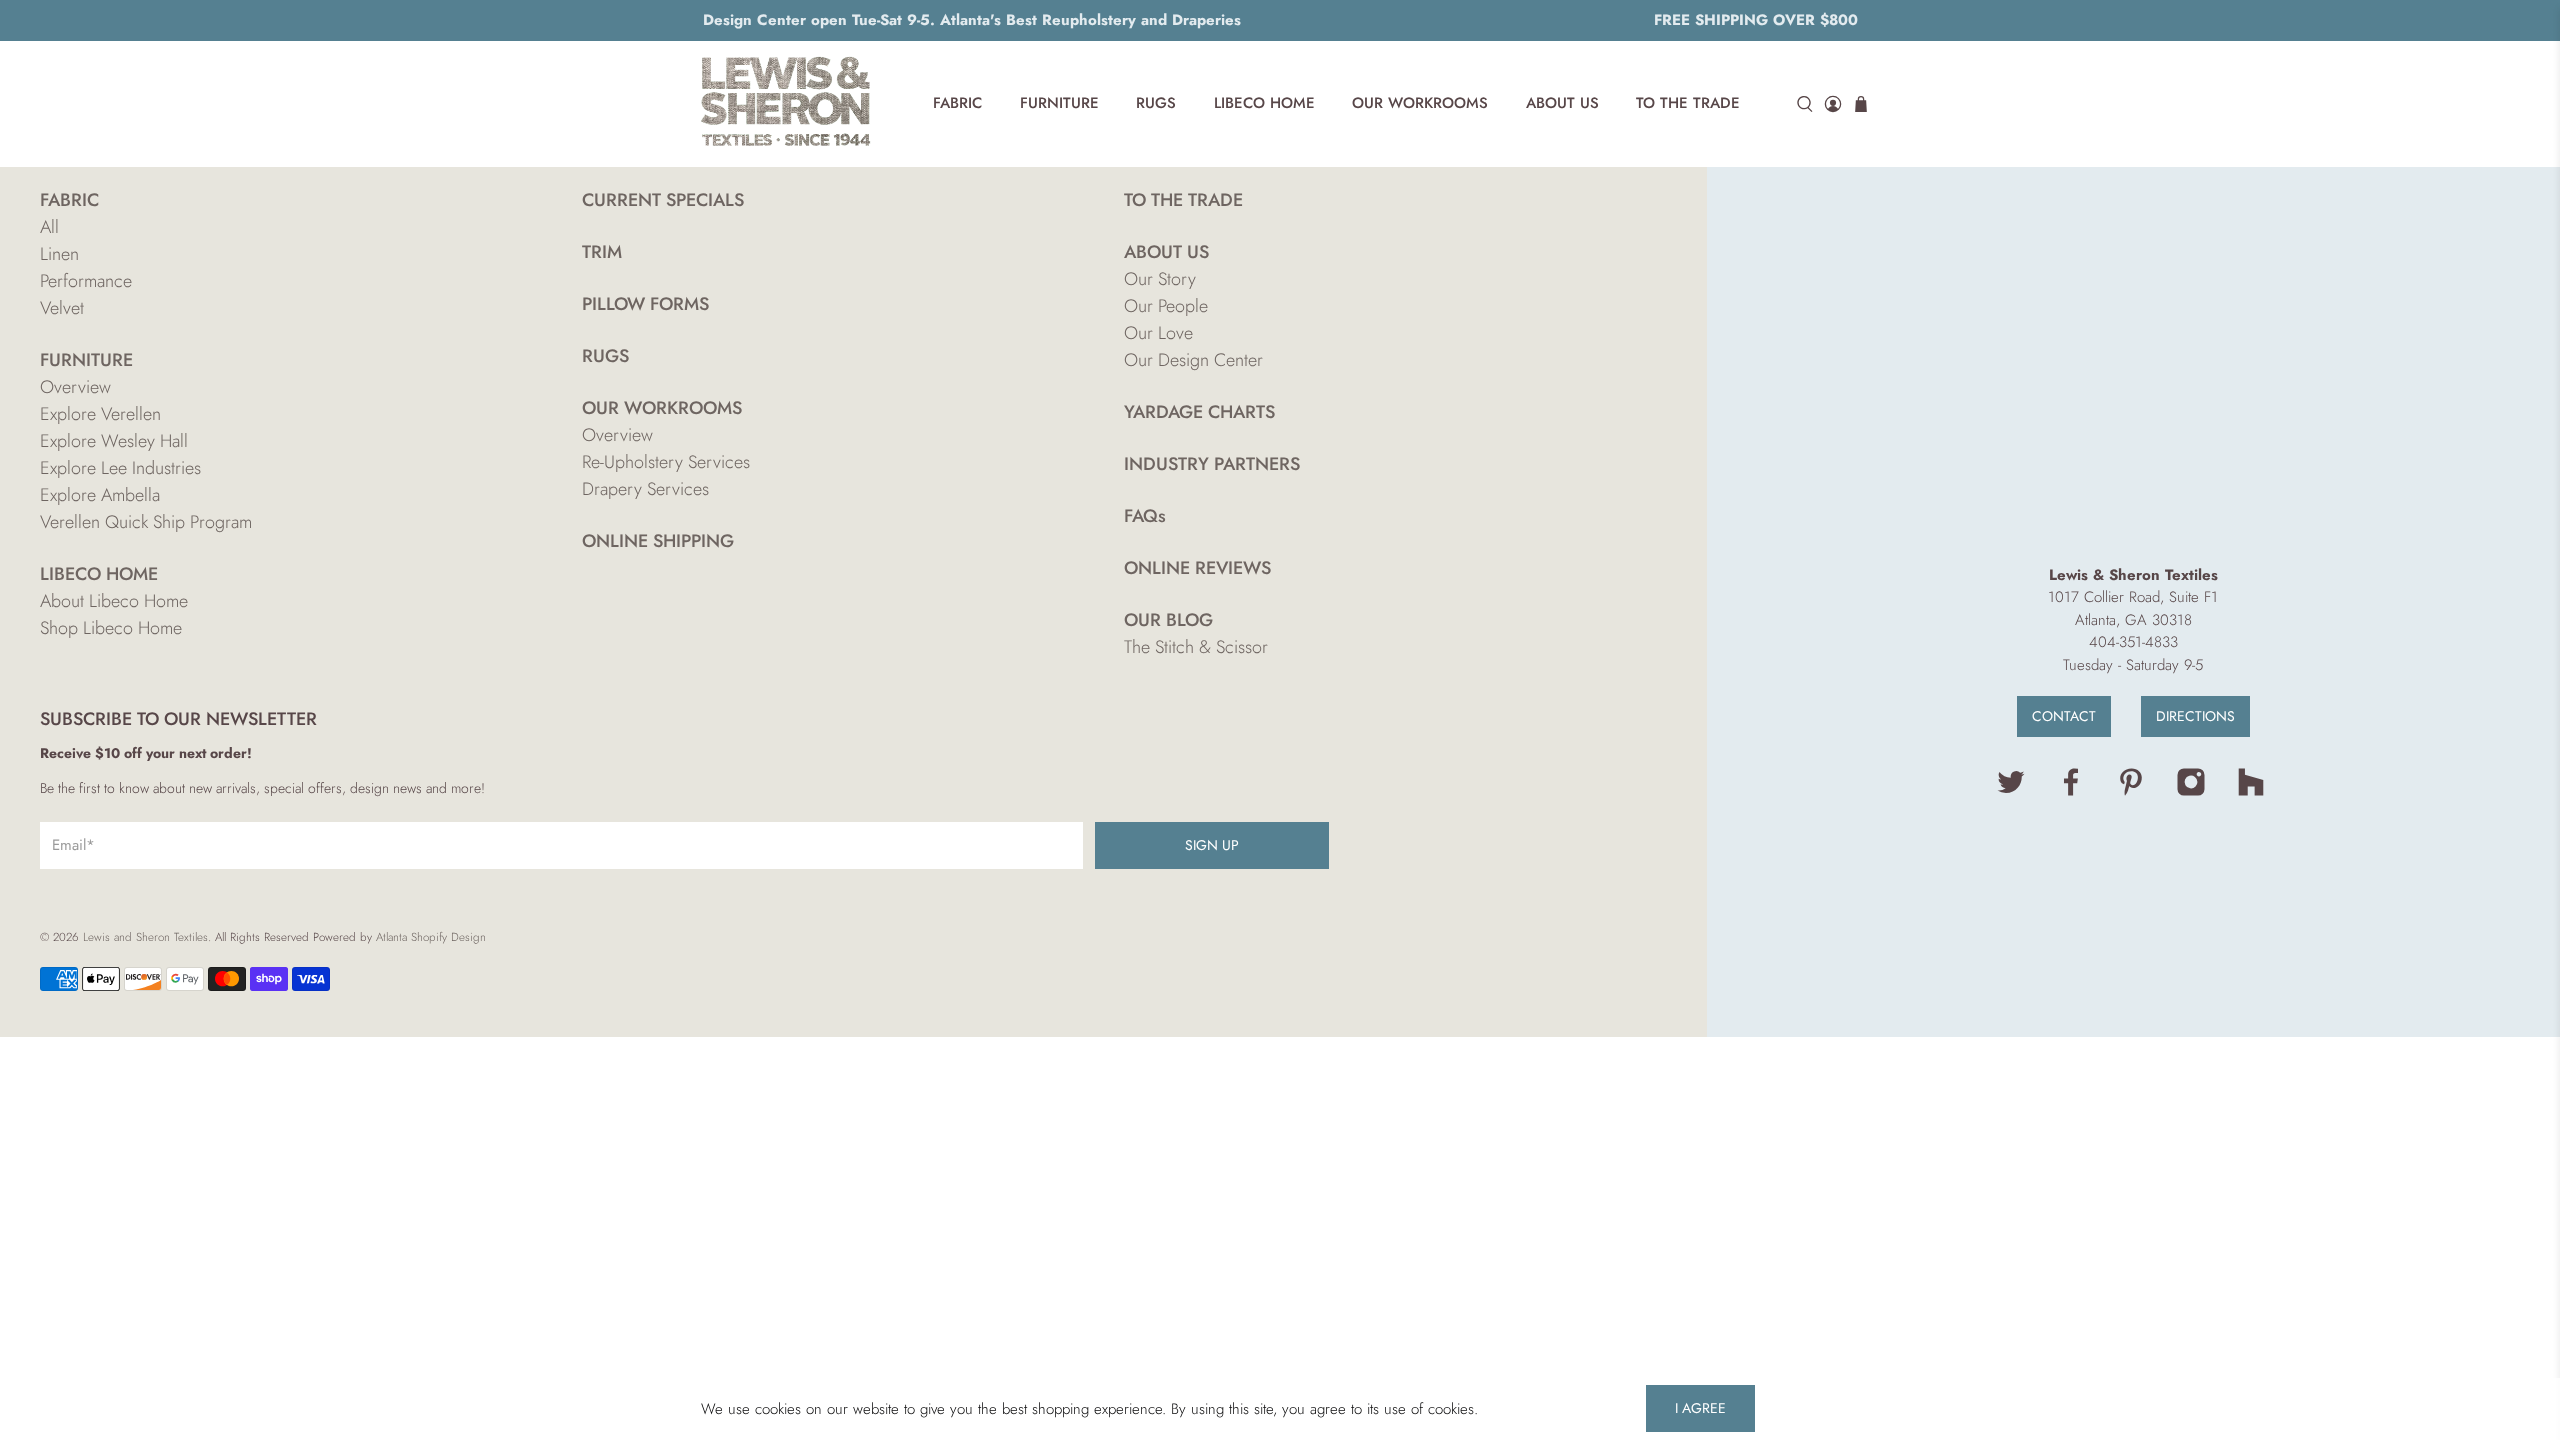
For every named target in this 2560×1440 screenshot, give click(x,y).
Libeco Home (1264, 103)
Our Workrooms (1420, 103)
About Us (1562, 103)
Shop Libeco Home (111, 628)
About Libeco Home (114, 601)
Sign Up (1212, 845)
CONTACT (2064, 716)
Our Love (1158, 333)
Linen (59, 254)
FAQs (1145, 516)
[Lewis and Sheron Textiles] (786, 104)
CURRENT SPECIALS (663, 200)
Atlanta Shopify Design (431, 937)
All (49, 227)
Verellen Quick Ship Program (146, 522)
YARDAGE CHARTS (1199, 412)
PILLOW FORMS (645, 304)
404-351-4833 (2133, 642)
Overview (75, 387)
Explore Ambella (100, 495)
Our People (1166, 306)
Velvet (62, 308)
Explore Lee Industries (120, 468)
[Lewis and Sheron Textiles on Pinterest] (2131, 792)
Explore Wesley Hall (114, 441)
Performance (86, 281)
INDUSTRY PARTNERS (1212, 464)
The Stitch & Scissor (1196, 647)
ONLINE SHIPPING (658, 541)
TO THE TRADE (1183, 200)
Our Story (1160, 279)
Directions (2195, 716)
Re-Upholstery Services (666, 462)
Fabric (957, 103)
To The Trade (1688, 103)
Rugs (1156, 103)
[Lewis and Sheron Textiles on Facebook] (2071, 792)
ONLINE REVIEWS (1197, 568)
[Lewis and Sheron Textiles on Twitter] (2011, 792)
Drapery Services (645, 489)
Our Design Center (1193, 360)
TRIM (602, 252)
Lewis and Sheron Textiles (145, 937)
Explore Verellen (100, 414)
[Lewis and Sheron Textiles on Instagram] (2191, 792)
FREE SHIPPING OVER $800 (1756, 20)
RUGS (605, 356)
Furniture (1059, 103)
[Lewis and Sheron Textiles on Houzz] (2251, 792)
